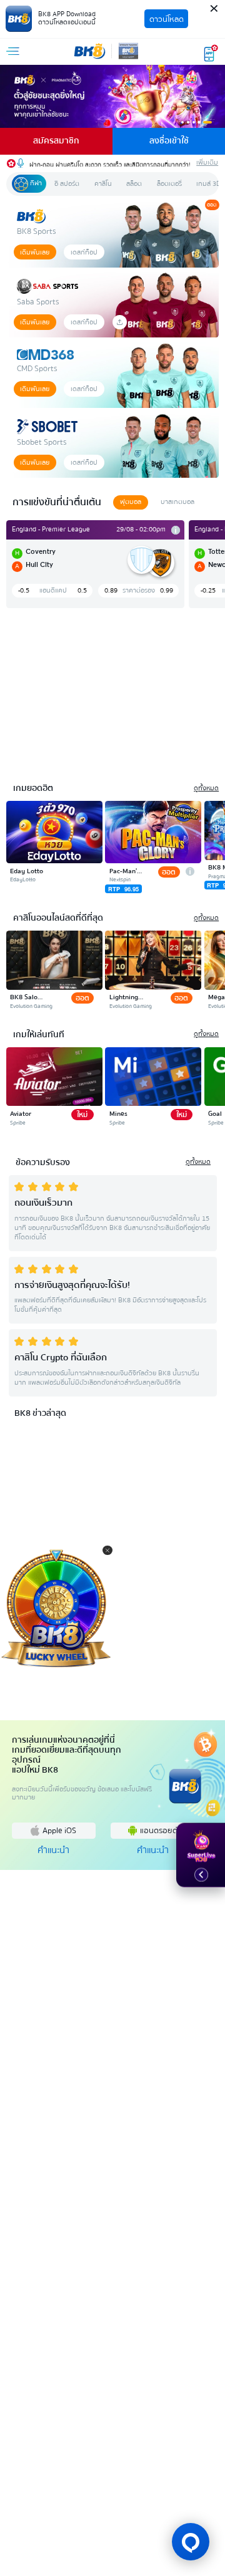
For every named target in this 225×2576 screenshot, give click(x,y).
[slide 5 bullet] (207, 122)
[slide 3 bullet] (194, 122)
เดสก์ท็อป (84, 252)
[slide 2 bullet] (188, 122)
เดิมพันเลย (35, 252)
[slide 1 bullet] (182, 122)
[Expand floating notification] (201, 1875)
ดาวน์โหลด (167, 19)
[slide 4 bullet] (199, 122)
